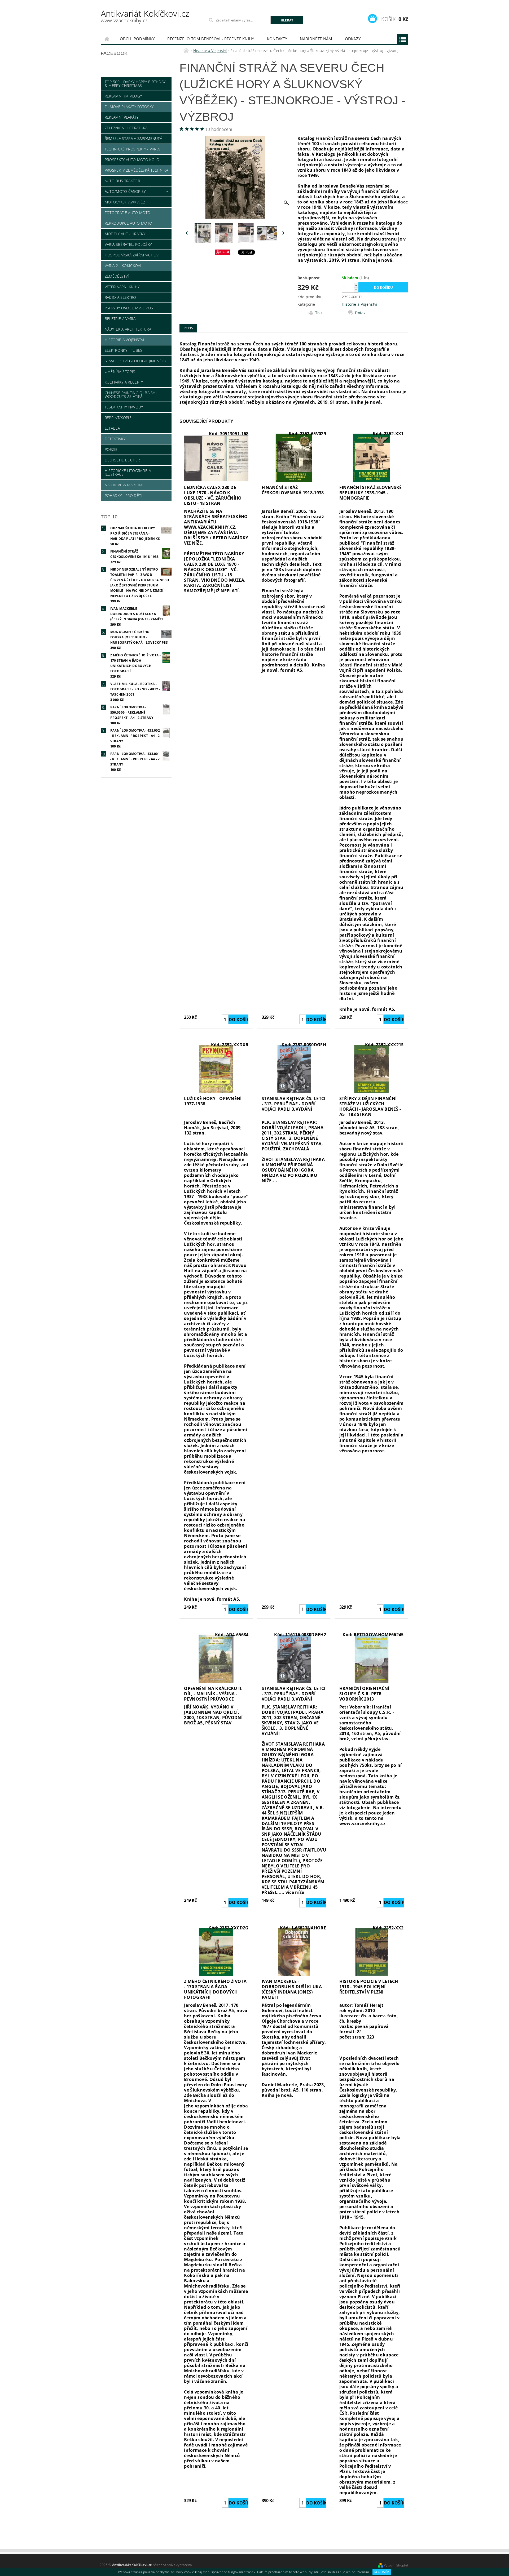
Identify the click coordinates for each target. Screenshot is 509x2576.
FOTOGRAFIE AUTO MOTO (128, 213)
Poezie (111, 449)
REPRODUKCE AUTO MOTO (128, 223)
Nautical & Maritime (125, 485)
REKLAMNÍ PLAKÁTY (122, 117)
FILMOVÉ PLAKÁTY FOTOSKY (129, 107)
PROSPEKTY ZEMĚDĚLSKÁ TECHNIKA (136, 170)
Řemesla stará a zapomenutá (133, 138)
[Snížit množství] (356, 290)
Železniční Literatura (126, 128)
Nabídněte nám (316, 39)
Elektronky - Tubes (124, 350)
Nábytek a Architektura (128, 329)
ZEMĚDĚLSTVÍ (117, 276)
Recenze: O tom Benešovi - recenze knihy (211, 39)
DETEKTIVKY (115, 439)
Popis (188, 328)
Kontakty (277, 39)
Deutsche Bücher (122, 460)
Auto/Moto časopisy (125, 191)
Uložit (225, 252)
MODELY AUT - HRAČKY (125, 234)
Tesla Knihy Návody (124, 407)
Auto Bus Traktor (122, 181)
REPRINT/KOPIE (118, 418)
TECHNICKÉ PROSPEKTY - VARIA (132, 149)
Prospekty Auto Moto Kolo (132, 160)
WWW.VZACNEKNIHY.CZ (210, 527)
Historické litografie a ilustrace (128, 472)
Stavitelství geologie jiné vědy (136, 361)
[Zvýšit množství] (356, 285)
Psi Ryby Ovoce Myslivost (130, 308)
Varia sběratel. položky (128, 244)
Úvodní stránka (107, 39)
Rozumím (382, 2572)
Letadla (112, 428)
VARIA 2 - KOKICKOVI (123, 266)
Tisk (319, 313)
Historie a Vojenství (124, 340)
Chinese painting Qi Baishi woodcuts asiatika (131, 395)
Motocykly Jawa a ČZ (125, 202)
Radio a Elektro (120, 297)
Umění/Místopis (120, 372)
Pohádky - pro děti (123, 495)
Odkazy (353, 39)
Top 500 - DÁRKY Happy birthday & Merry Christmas (135, 84)
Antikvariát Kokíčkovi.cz (145, 16)
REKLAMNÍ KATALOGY (123, 96)
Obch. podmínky (137, 39)
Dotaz (360, 313)
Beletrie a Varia (120, 319)
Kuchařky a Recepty (124, 382)
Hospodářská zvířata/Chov (132, 255)
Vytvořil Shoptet (396, 2565)
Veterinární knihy (122, 287)
